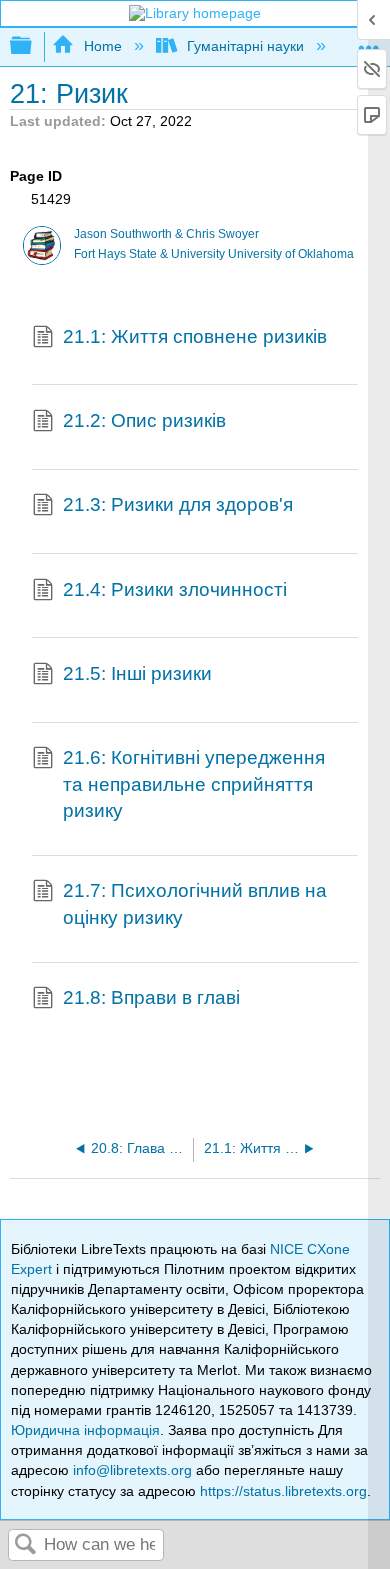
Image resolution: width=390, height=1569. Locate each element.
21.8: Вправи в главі (151, 997)
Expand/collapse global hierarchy (34, 46)
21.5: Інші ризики (137, 673)
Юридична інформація (85, 1430)
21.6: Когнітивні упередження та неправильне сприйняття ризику (194, 784)
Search (26, 1545)
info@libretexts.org (132, 1470)
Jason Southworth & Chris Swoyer (166, 234)
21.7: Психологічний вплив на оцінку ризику (195, 903)
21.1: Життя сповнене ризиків (195, 336)
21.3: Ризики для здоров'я (178, 504)
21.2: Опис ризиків (144, 420)
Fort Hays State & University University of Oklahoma (214, 254)
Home (102, 46)
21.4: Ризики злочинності (175, 589)
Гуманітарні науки (245, 46)
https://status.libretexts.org (283, 1491)
